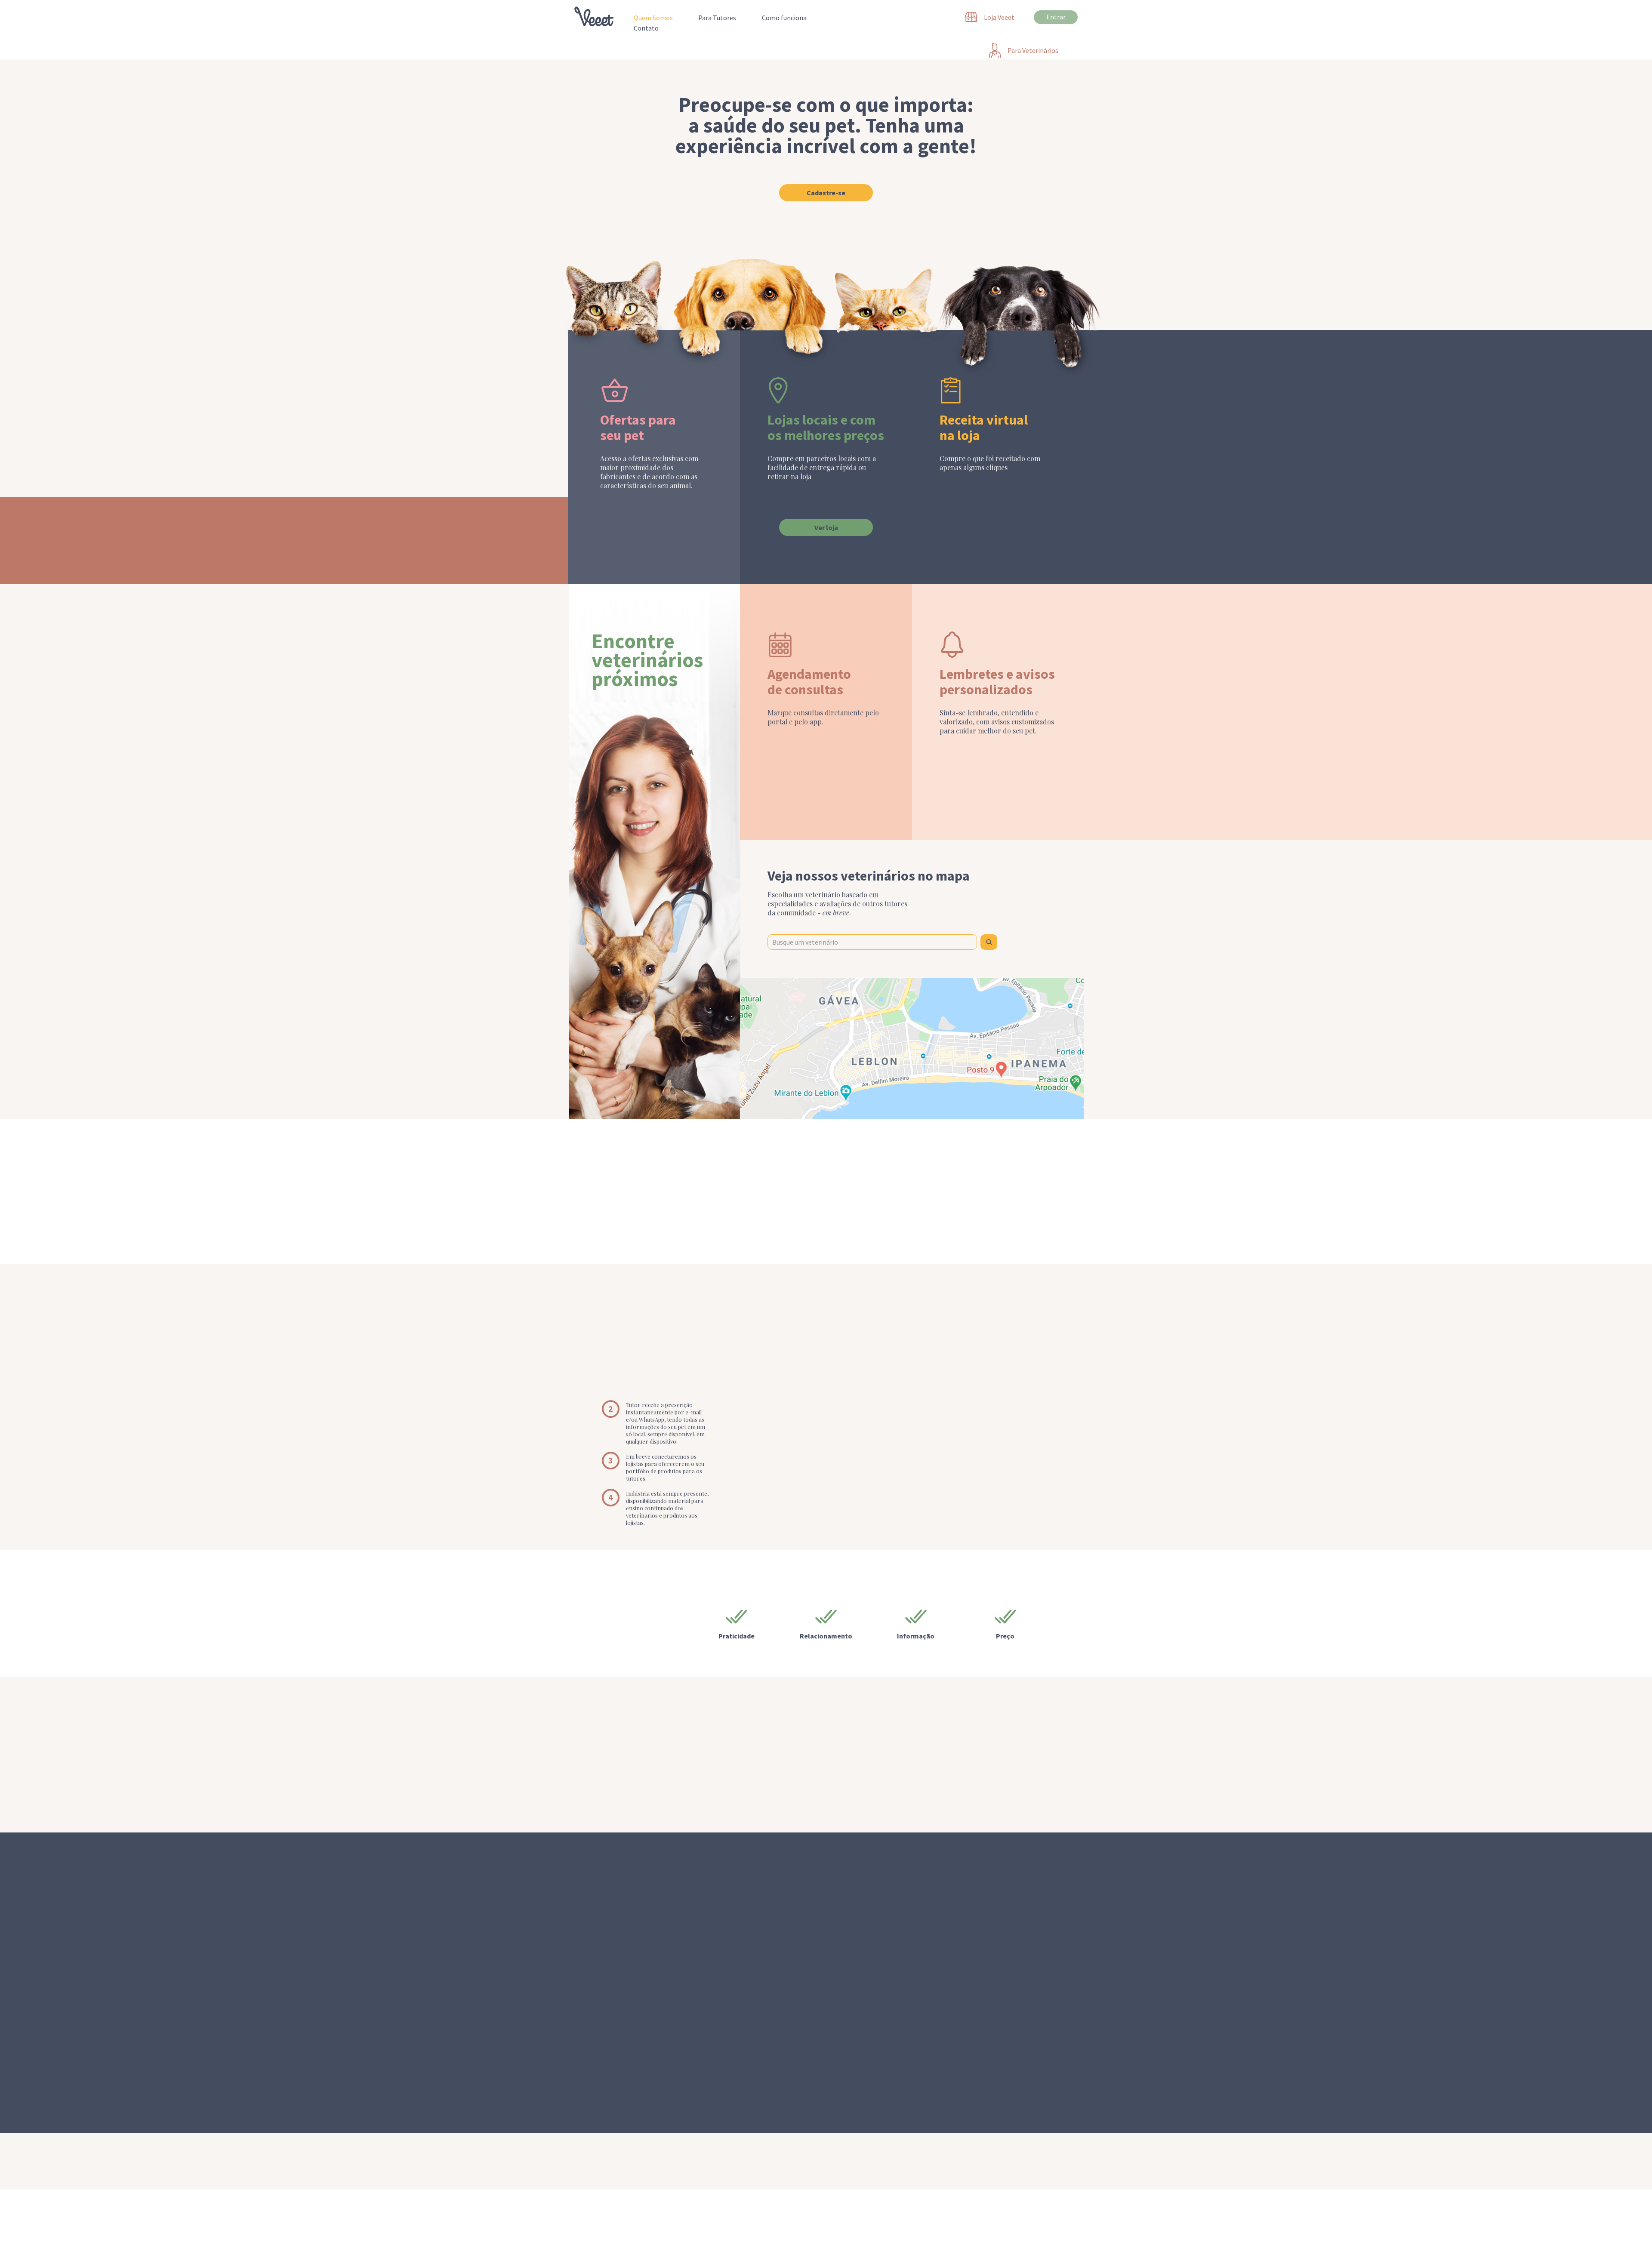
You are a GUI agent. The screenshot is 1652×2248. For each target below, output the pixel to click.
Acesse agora (826, 1793)
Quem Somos (653, 18)
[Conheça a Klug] (600, 2162)
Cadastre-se (826, 193)
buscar (989, 942)
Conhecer (1048, 2161)
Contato (646, 28)
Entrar (1056, 17)
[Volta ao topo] (594, 15)
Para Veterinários (1033, 2239)
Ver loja (826, 527)
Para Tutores (717, 18)
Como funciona (784, 18)
